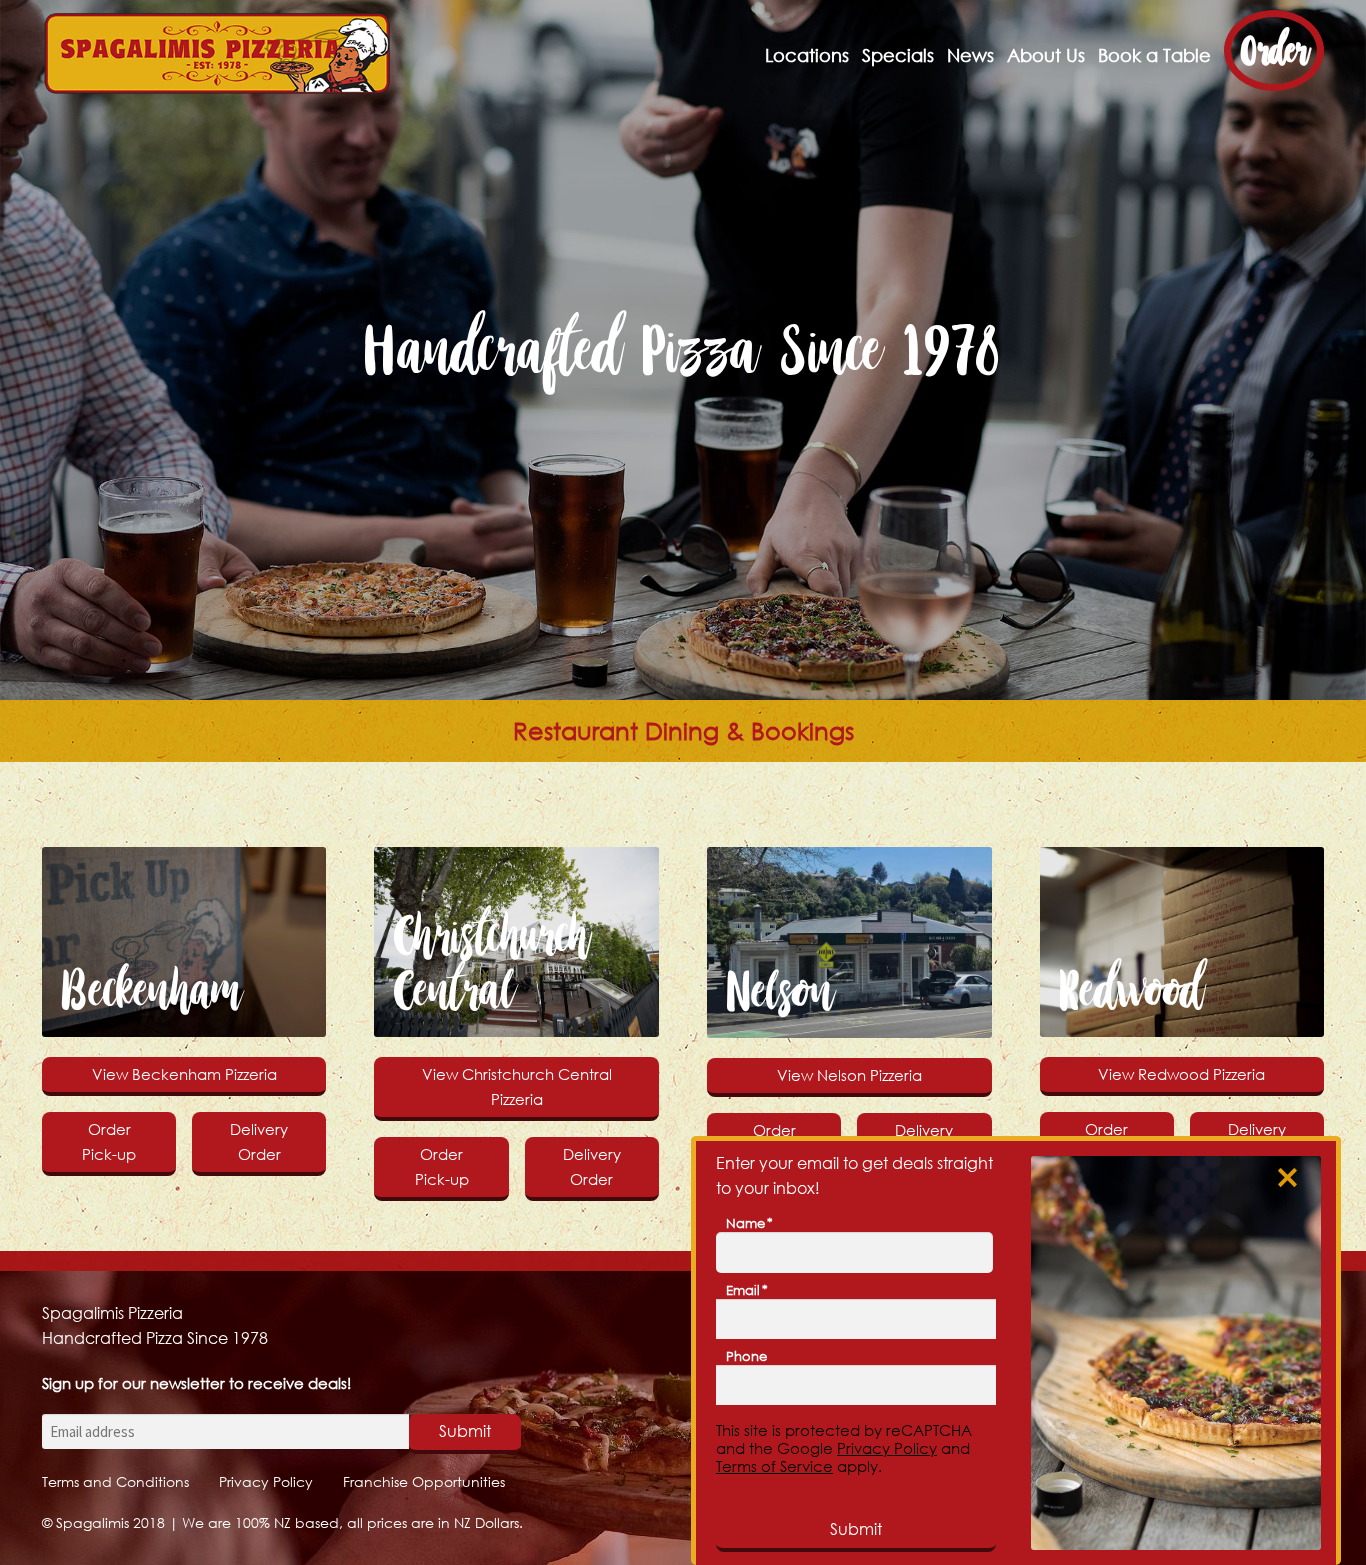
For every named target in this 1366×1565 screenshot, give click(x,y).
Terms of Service (774, 1466)
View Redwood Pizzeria (1181, 1074)
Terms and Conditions (115, 1481)
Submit (465, 1431)
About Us (1046, 55)
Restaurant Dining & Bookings (683, 731)
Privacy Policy (266, 1481)
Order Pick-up (109, 1141)
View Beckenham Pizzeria (184, 1074)
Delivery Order (259, 1141)
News (970, 55)
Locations (807, 55)
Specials (898, 55)
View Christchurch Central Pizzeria (517, 1086)
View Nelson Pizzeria (849, 1075)
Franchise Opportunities (424, 1481)
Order (1274, 50)
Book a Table (1154, 55)
